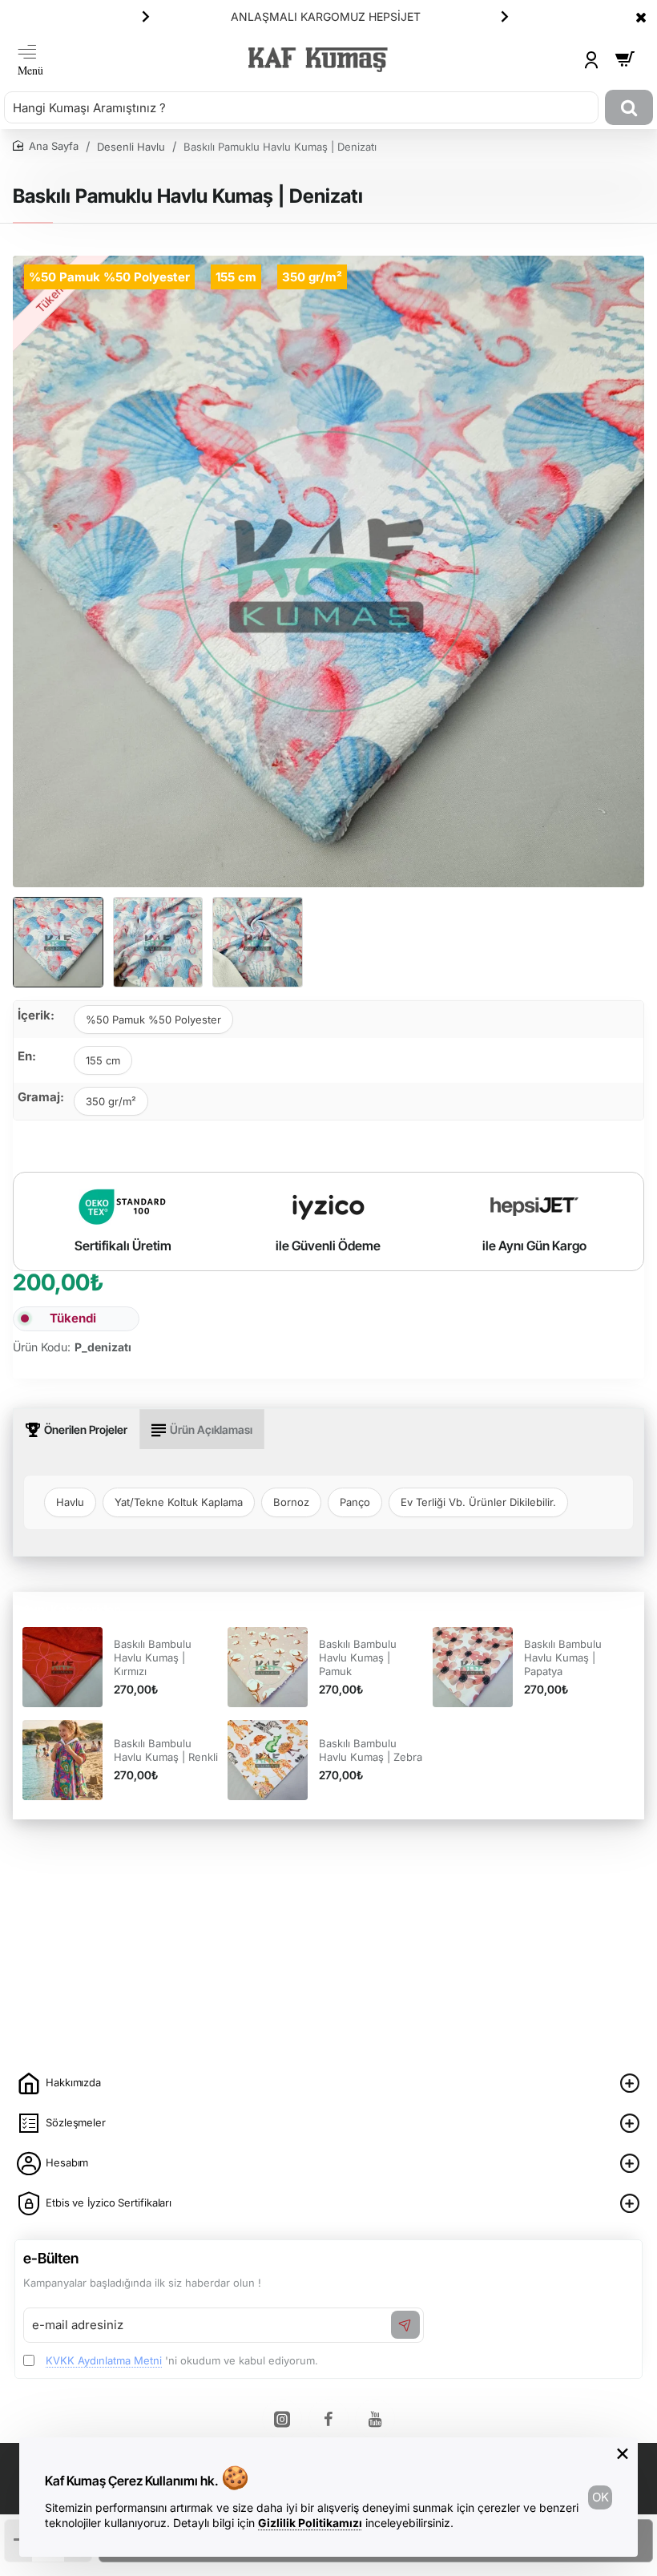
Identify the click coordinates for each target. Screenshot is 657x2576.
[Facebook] (328, 2419)
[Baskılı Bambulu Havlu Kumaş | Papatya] (473, 1667)
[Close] (641, 17)
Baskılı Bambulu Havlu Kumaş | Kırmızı (153, 1657)
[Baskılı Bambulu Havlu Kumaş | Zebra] (268, 1760)
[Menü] (30, 60)
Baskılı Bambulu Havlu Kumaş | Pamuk (358, 1657)
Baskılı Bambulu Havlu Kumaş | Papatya (563, 1657)
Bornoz (291, 1502)
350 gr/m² (111, 1101)
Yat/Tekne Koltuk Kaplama (179, 1502)
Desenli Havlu (131, 147)
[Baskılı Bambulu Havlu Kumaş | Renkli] (62, 1760)
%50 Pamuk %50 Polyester (153, 1019)
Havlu (70, 1502)
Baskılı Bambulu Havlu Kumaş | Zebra (371, 1750)
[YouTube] (375, 2419)
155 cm (103, 1060)
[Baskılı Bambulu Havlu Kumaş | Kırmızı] (62, 1667)
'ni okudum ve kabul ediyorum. (182, 2360)
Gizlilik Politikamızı (310, 2523)
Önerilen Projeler (86, 1429)
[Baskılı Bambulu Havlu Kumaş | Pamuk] (268, 1667)
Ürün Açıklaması (211, 1429)
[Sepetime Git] (625, 60)
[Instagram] (282, 2419)
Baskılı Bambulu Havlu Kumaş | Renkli (166, 1750)
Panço (355, 1502)
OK (601, 2497)
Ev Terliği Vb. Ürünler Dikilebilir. (478, 1502)
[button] (146, 16)
